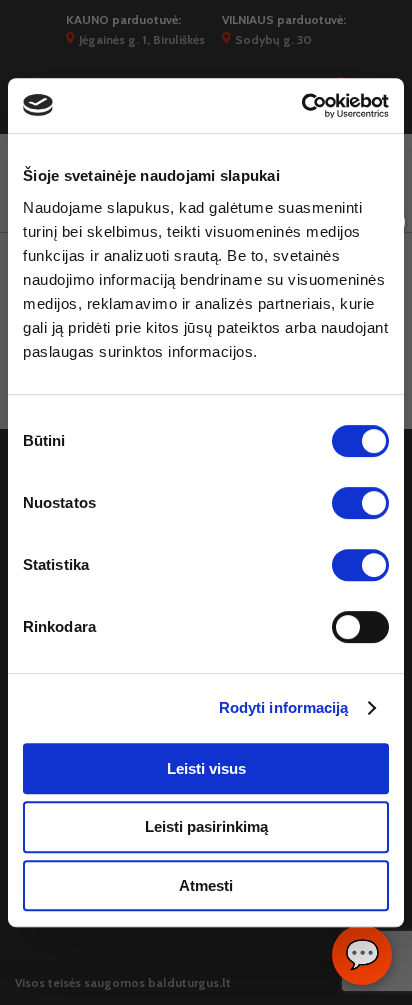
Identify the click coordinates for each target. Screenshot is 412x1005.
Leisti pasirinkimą (206, 826)
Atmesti (206, 885)
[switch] (360, 503)
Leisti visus (206, 768)
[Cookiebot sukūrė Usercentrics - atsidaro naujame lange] (301, 106)
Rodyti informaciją (284, 707)
